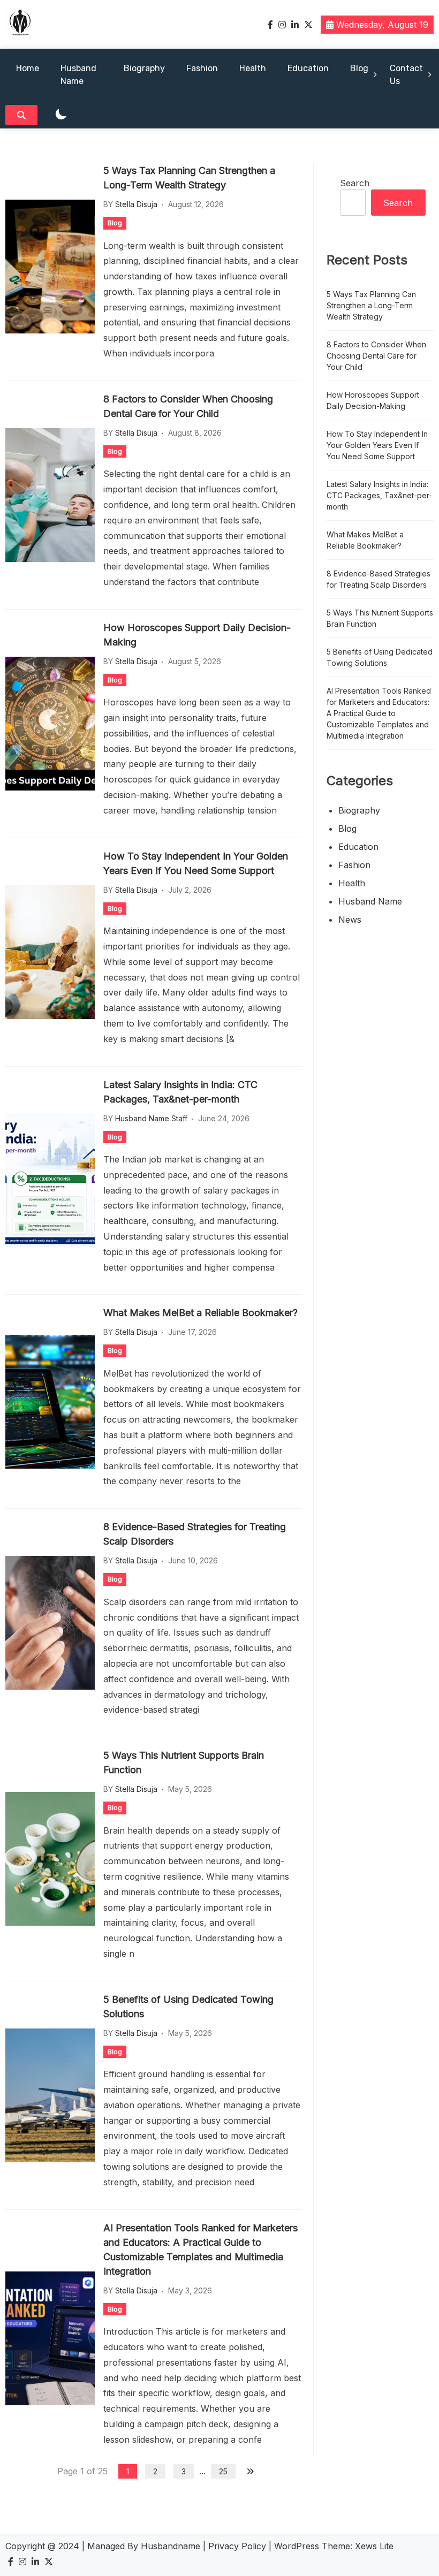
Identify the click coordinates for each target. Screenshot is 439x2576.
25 (223, 2471)
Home (28, 68)
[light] (61, 115)
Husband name (370, 901)
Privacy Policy (237, 2546)
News (350, 920)
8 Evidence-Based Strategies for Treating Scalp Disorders (195, 1534)
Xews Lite (374, 2546)
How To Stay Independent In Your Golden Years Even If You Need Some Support (196, 863)
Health (253, 68)
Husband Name (78, 75)
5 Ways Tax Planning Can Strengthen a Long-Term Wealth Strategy (189, 178)
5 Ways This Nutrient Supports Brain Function (184, 1762)
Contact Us (406, 75)
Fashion (202, 68)
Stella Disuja (136, 204)
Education (308, 68)
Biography (144, 68)
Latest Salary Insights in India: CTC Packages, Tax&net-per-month (180, 1092)
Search (355, 183)
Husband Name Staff (151, 1118)
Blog (359, 68)
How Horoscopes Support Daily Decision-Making (197, 635)
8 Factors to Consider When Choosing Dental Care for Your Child (188, 406)
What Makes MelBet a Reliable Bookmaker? (200, 1313)
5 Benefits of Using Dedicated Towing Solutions (188, 2007)
